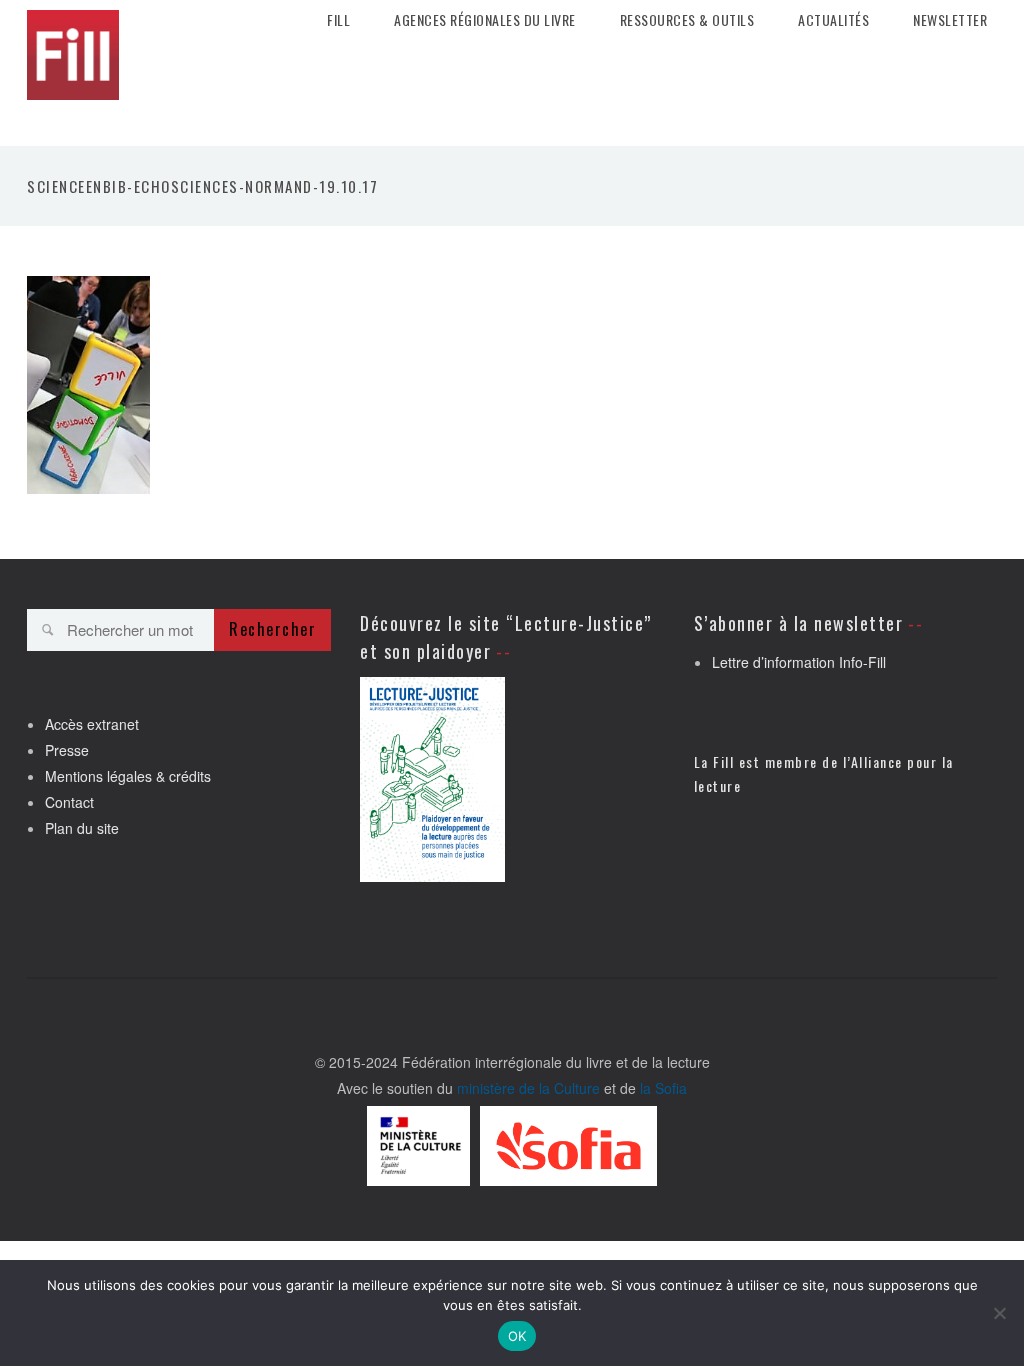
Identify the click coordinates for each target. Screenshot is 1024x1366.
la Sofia (663, 1088)
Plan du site (82, 828)
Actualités (833, 20)
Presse (67, 750)
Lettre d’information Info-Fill (799, 662)
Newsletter (950, 20)
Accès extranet (92, 724)
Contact (69, 802)
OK (517, 1336)
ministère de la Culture (528, 1088)
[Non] (999, 1313)
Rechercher (272, 629)
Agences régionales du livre (485, 20)
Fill (338, 20)
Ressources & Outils (687, 20)
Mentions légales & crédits (128, 776)
